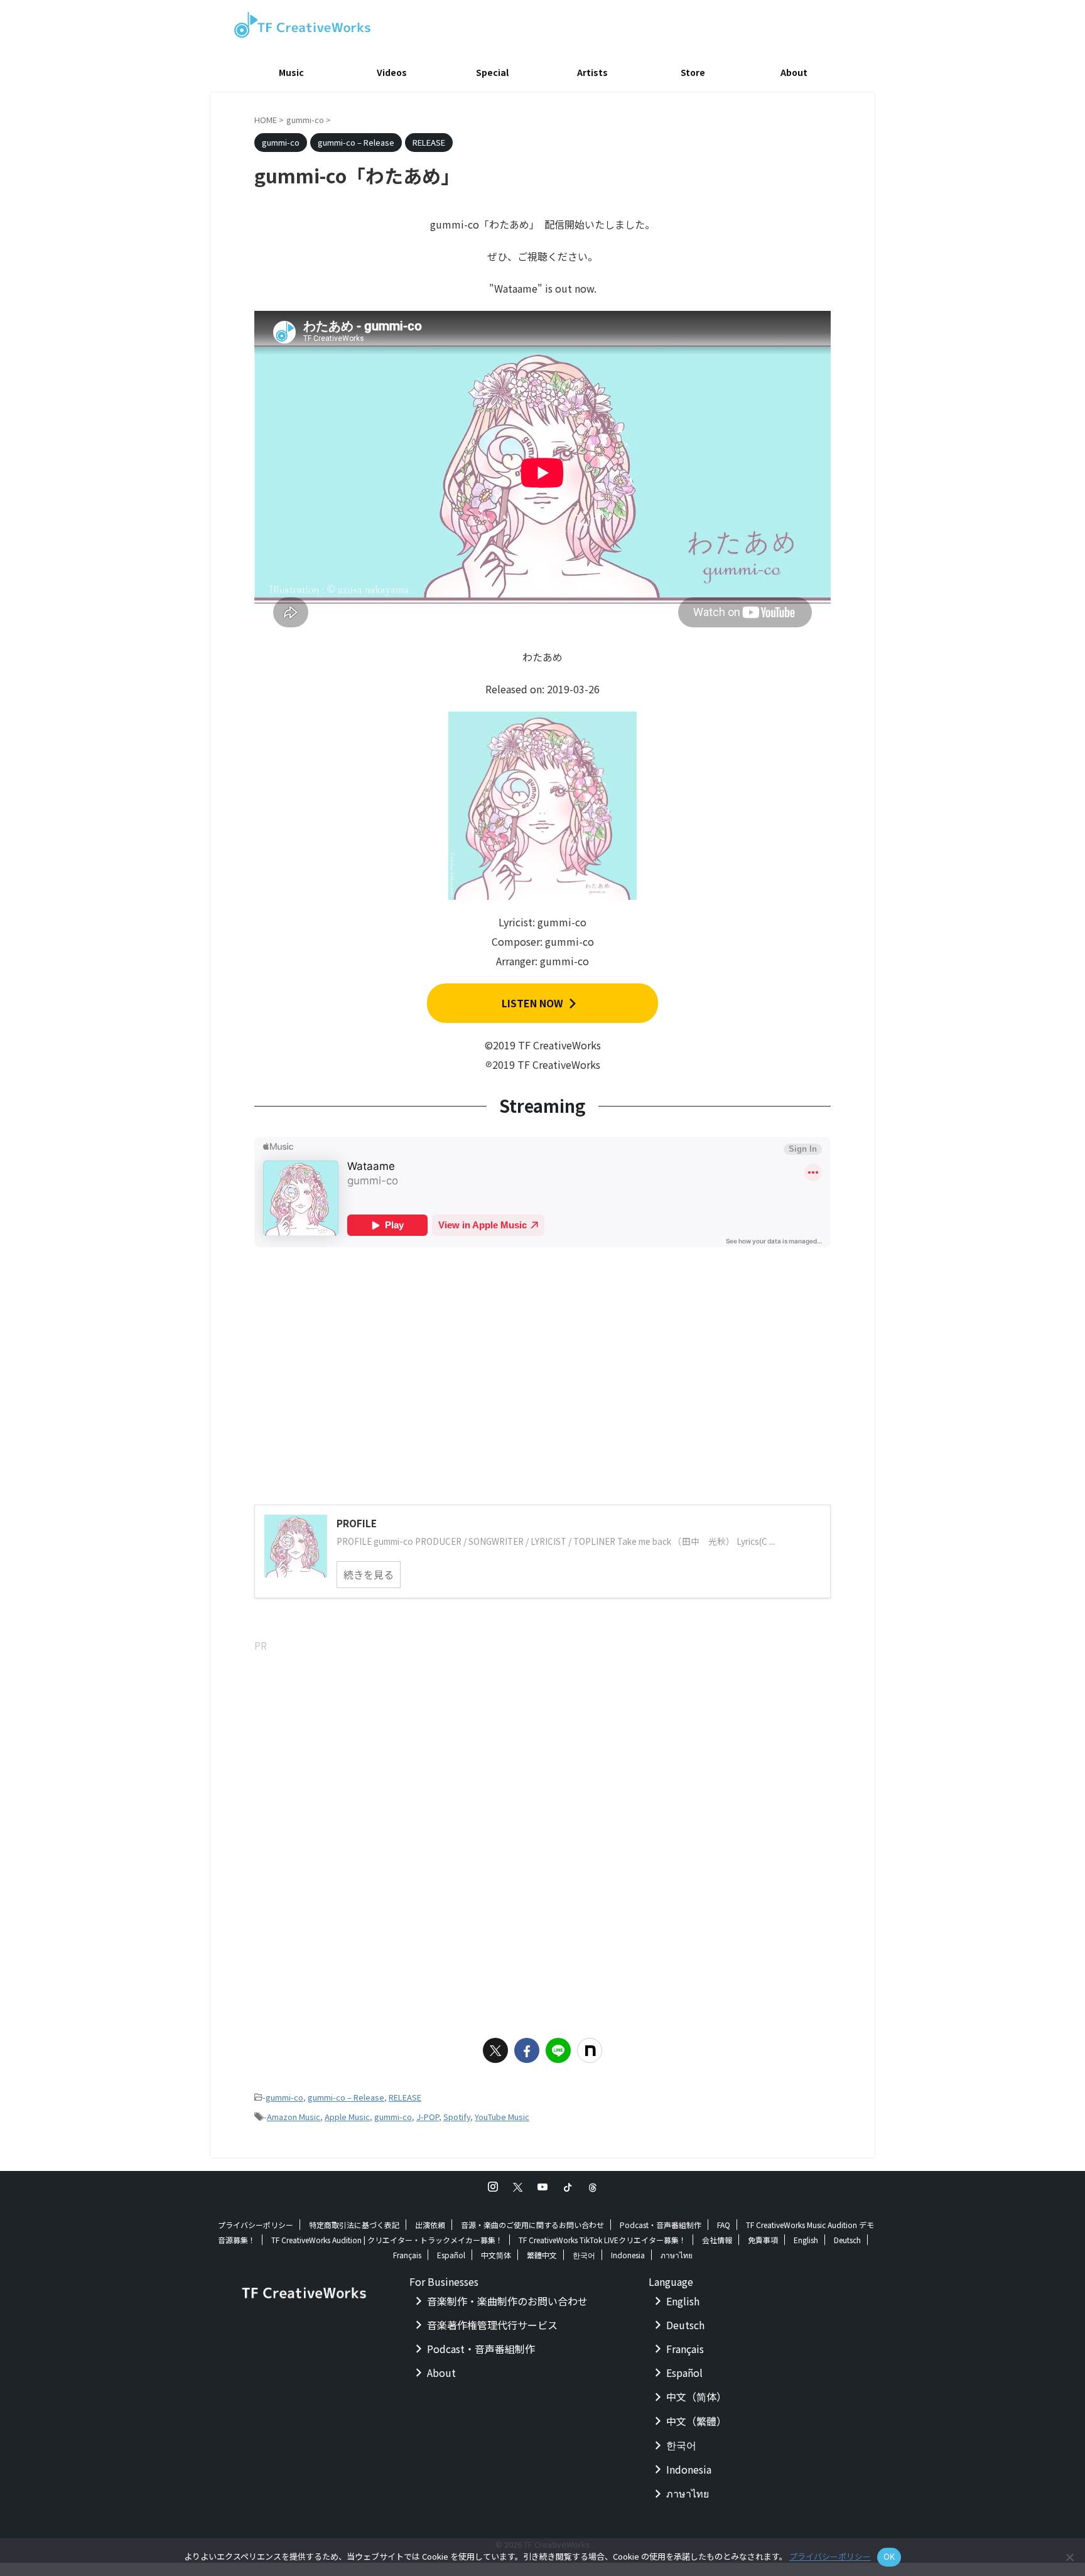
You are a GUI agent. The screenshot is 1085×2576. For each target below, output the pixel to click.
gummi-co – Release (346, 2097)
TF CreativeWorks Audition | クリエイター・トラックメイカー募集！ (387, 2240)
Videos (392, 72)
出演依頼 (430, 2225)
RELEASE (405, 2097)
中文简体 (496, 2255)
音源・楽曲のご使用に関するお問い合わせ (532, 2225)
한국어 (584, 2255)
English (806, 2240)
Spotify (457, 2117)
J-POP (428, 2117)
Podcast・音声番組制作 (661, 2225)
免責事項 (763, 2240)
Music (291, 72)
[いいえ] (1069, 2557)
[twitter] (495, 2050)
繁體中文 (542, 2255)
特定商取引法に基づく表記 (354, 2225)
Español (451, 2255)
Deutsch (847, 2240)
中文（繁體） (696, 2421)
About (794, 72)
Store (693, 72)
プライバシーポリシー (256, 2225)
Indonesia (628, 2255)
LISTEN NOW (532, 1003)
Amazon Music (294, 2117)
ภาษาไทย (677, 2255)
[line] (558, 2050)
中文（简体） (696, 2396)
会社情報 (717, 2240)
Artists (592, 72)
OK (889, 2557)
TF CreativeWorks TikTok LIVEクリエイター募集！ (602, 2240)
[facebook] (527, 2050)
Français (407, 2255)
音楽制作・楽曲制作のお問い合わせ (507, 2301)
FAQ (724, 2225)
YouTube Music (502, 2117)
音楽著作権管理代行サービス (492, 2325)
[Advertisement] (542, 1743)
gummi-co (284, 2097)
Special (492, 72)
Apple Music (347, 2117)
